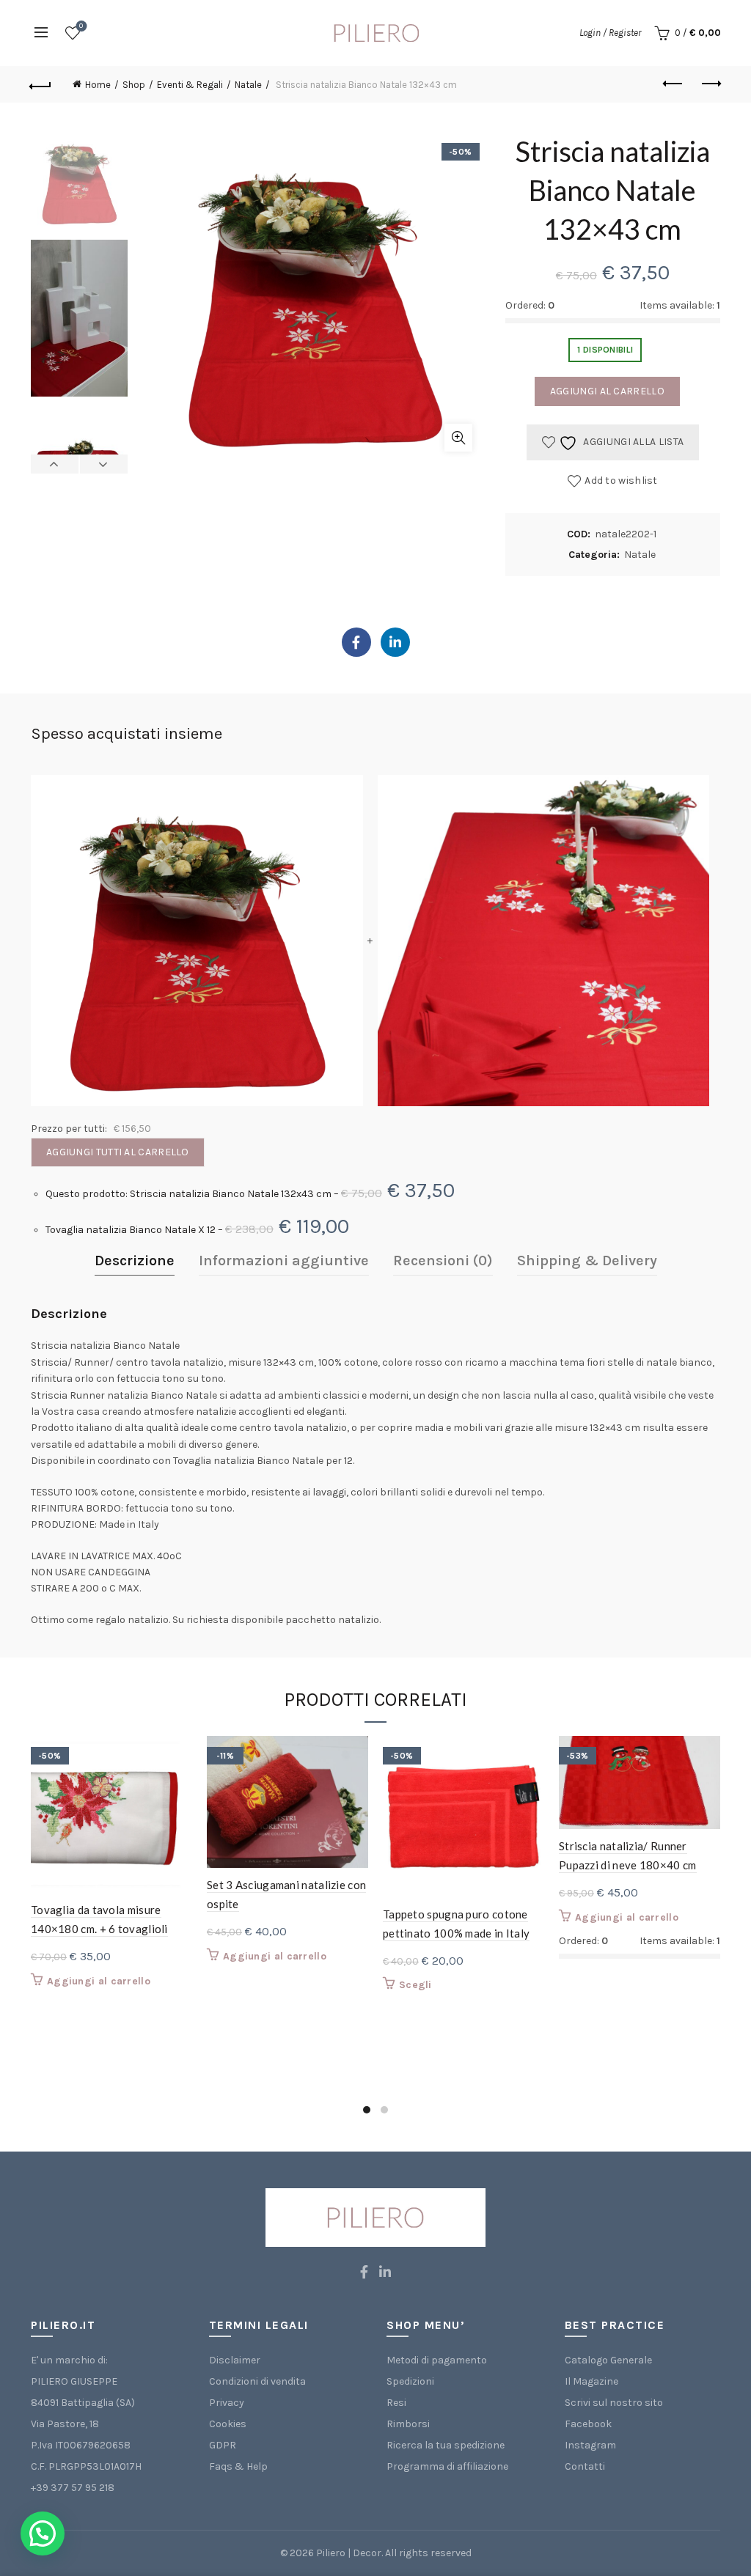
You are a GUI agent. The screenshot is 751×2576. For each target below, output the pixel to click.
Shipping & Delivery (587, 1261)
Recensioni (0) (443, 1261)
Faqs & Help (238, 2466)
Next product (710, 84)
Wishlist (81, 26)
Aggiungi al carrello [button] (99, 1981)
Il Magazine (591, 2381)
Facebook (588, 2424)
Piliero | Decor (349, 2553)
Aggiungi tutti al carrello (118, 1152)
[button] (43, 2533)
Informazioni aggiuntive (284, 1261)
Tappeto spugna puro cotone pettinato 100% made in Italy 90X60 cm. (456, 1933)
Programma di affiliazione (447, 2466)
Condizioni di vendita (257, 2381)
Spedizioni (410, 2381)
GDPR (223, 2445)
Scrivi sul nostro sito (614, 2403)
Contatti (585, 2466)
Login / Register (610, 33)
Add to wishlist (621, 481)
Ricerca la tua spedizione (446, 2445)
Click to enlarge (458, 438)
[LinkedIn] (395, 642)
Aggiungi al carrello (607, 391)
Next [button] (103, 464)
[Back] (41, 84)
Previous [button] (55, 464)
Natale (248, 85)
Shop (134, 85)
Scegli (415, 1985)
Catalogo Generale (608, 2360)
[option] (79, 186)
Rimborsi (408, 2424)
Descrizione (135, 1261)
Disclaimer (235, 2360)
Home (98, 85)
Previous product (673, 84)
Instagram (590, 2445)
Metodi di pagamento (437, 2360)
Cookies (228, 2424)
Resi (396, 2403)
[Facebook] (356, 642)
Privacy (227, 2403)
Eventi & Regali (190, 85)
